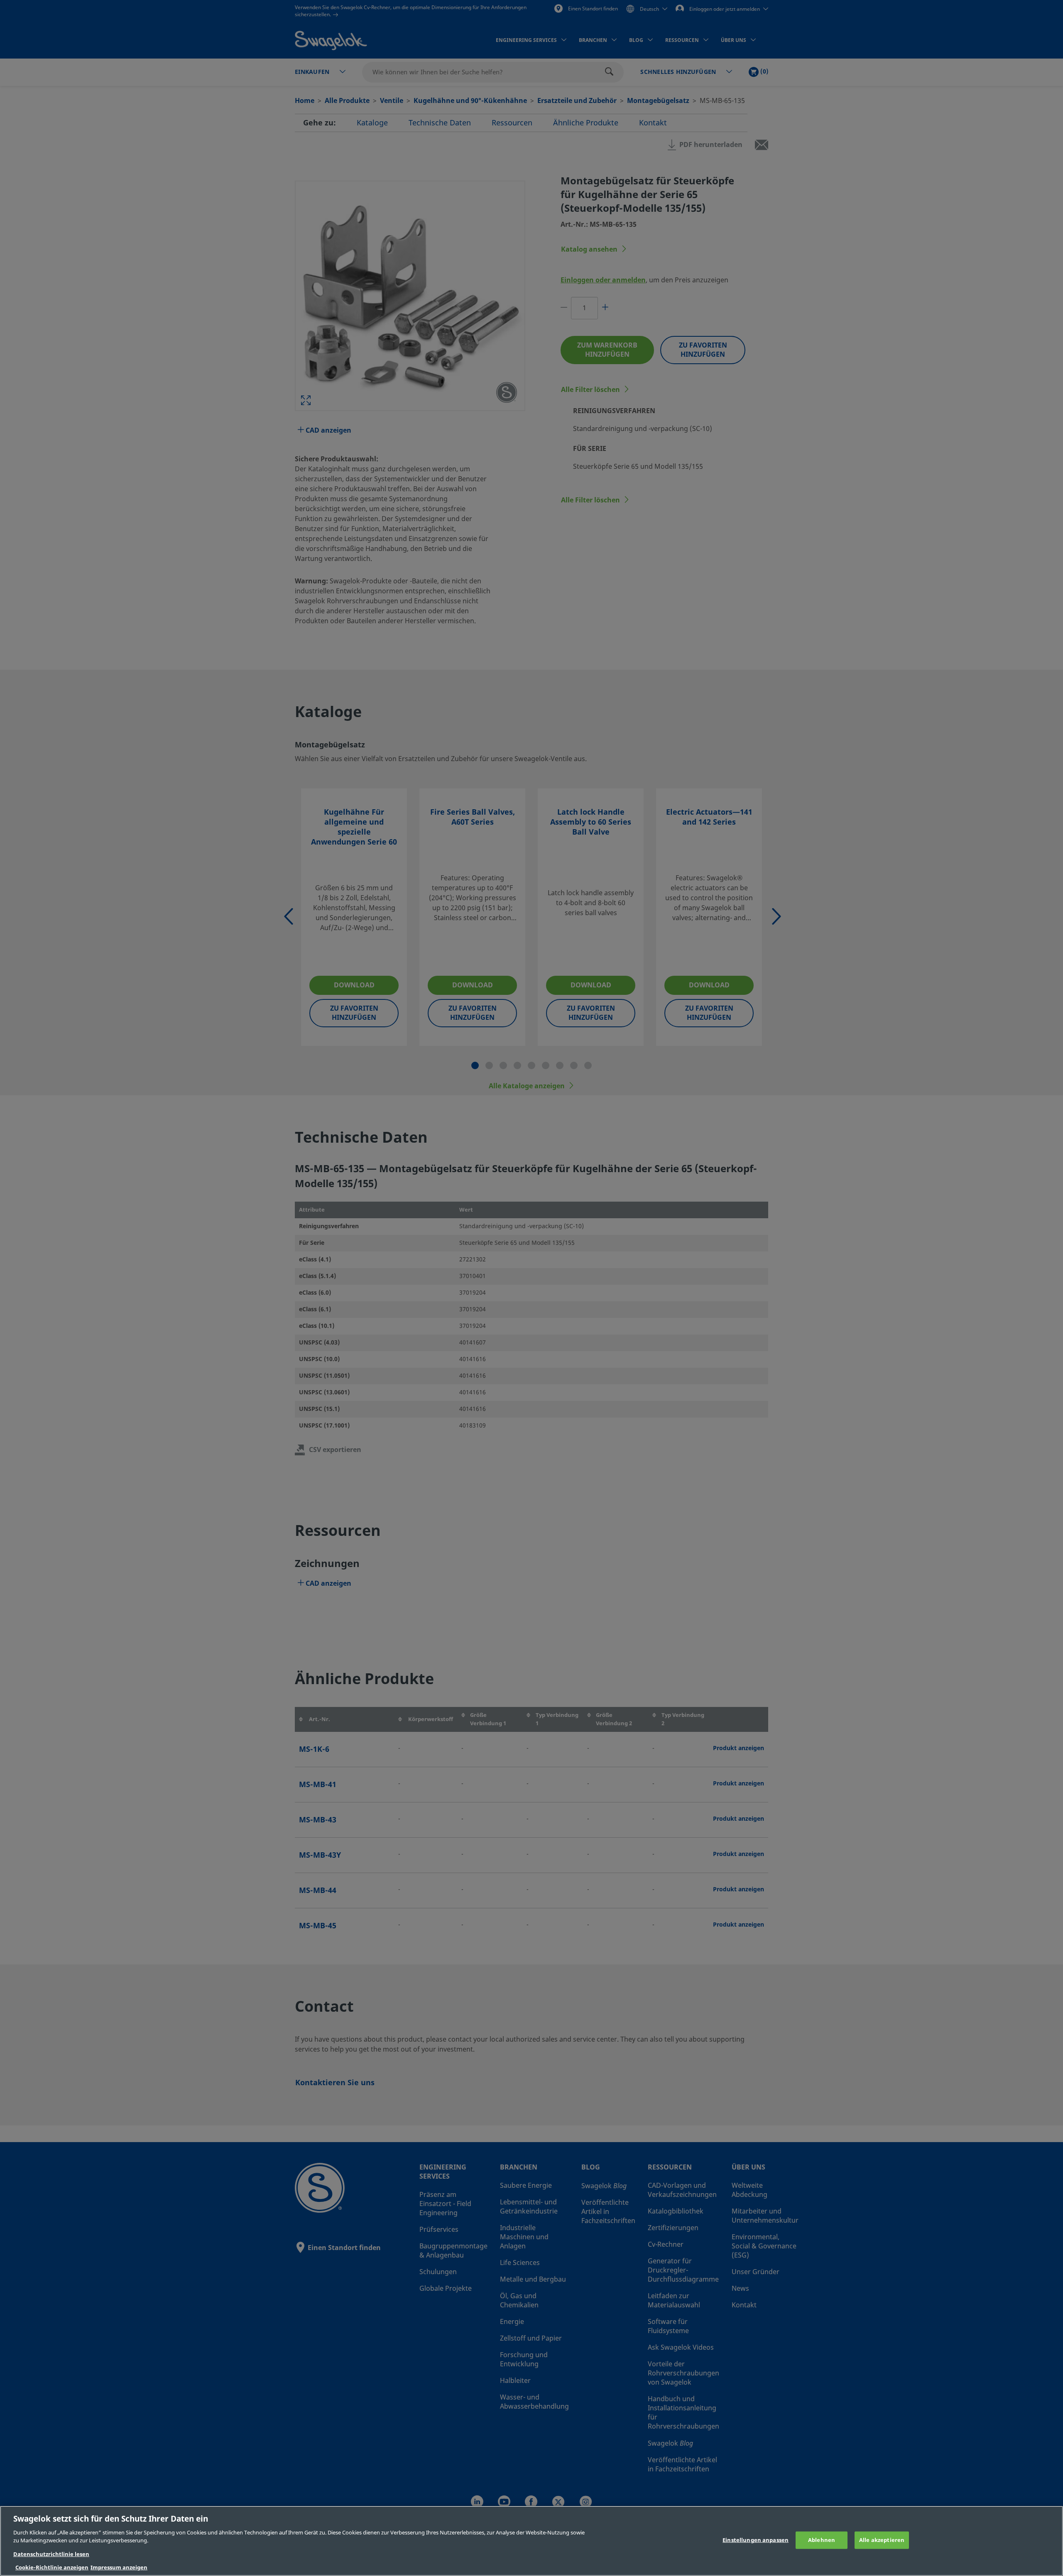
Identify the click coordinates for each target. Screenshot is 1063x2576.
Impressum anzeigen (119, 2567)
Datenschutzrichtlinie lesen (51, 2554)
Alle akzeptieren (882, 2540)
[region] (531, 2541)
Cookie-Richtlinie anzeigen (52, 2567)
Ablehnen (822, 2540)
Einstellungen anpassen (756, 2540)
